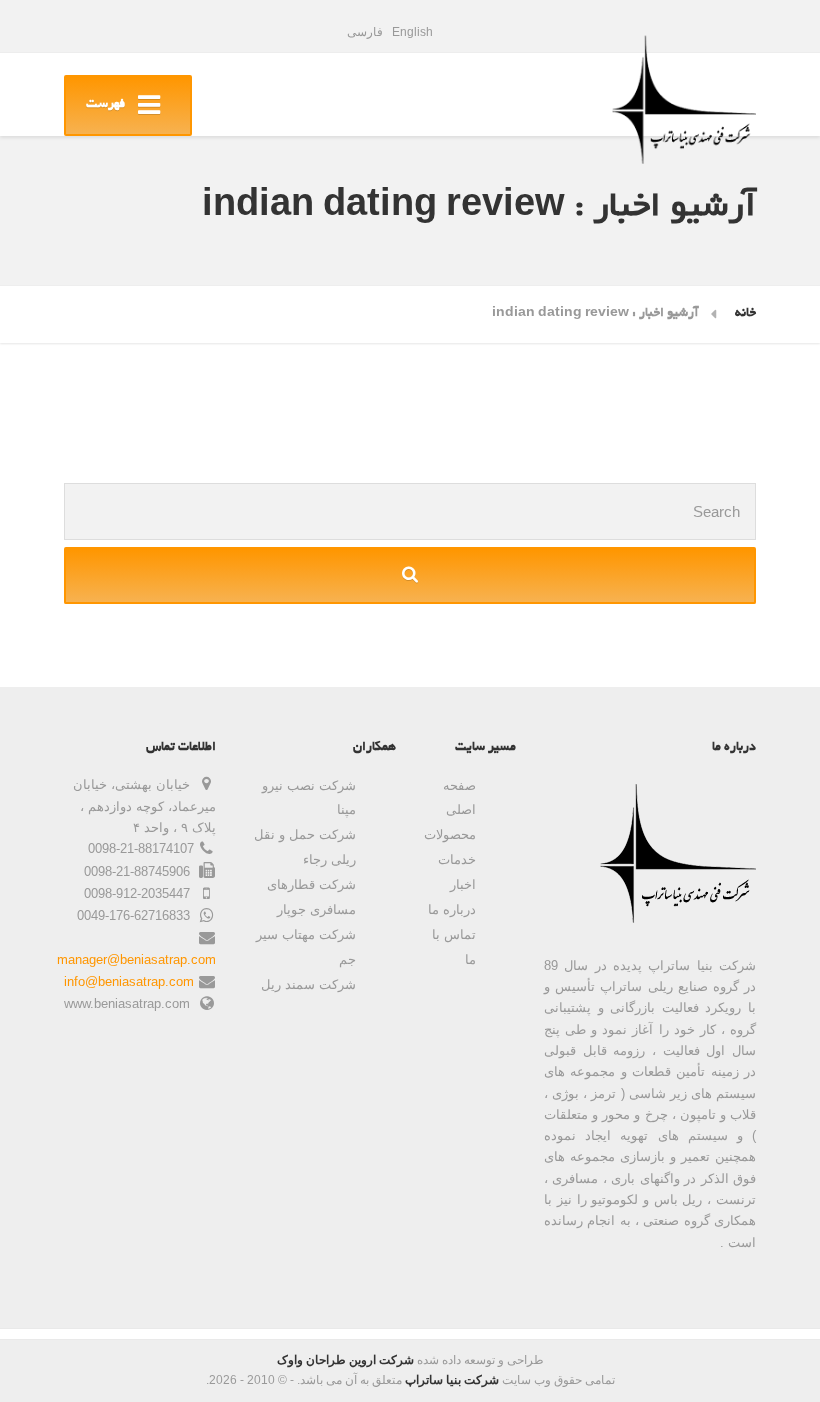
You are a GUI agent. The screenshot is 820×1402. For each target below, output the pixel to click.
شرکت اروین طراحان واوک (345, 1360)
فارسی (365, 32)
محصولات (450, 834)
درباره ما (452, 909)
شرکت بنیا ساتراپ (452, 1380)
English (412, 32)
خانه (745, 314)
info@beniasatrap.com (129, 981)
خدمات (457, 859)
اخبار (463, 884)
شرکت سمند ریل (308, 984)
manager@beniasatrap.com (136, 959)
